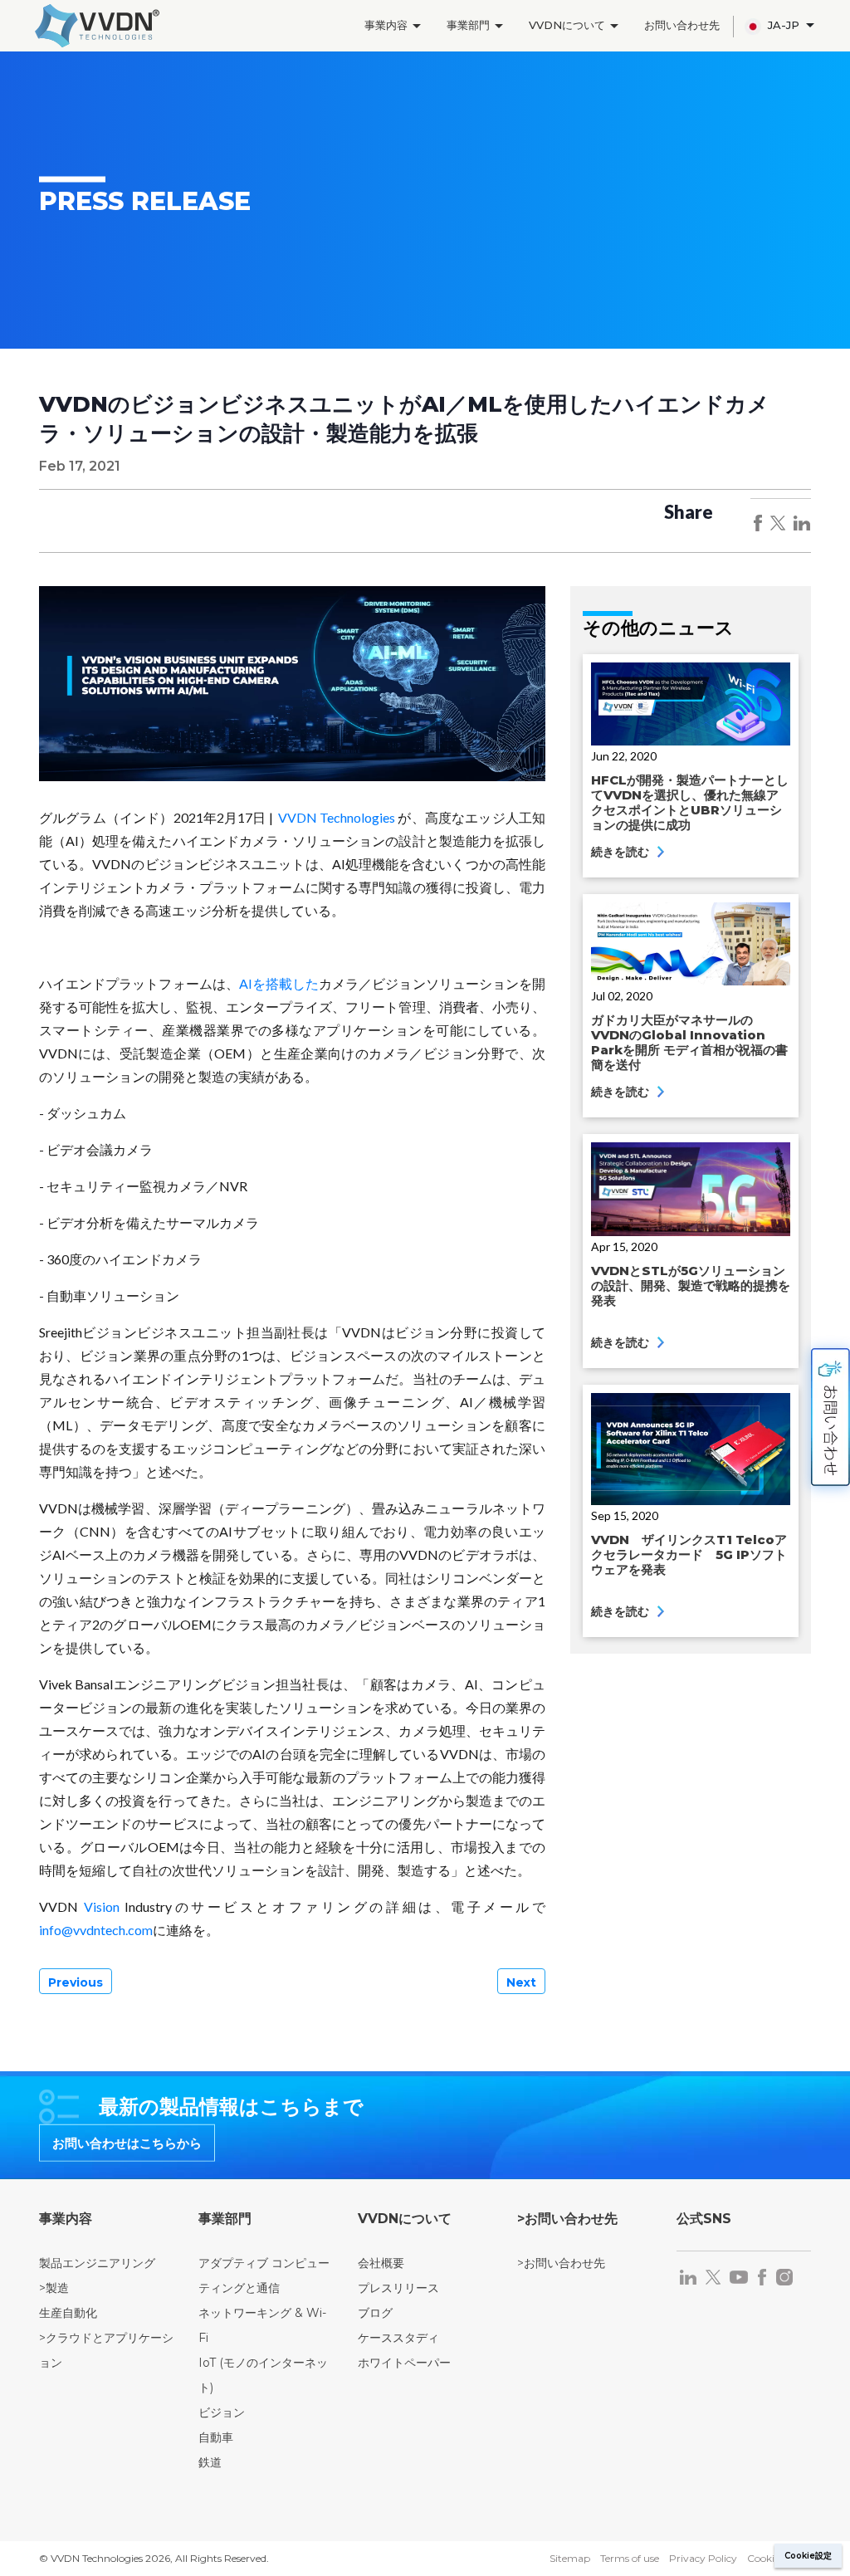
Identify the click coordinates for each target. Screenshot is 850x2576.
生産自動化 (68, 2313)
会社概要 (381, 2263)
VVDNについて (569, 25)
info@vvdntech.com (96, 1930)
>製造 (54, 2288)
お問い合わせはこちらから (127, 2143)
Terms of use (630, 2558)
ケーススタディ (398, 2338)
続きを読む (622, 852)
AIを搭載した (279, 983)
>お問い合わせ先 (561, 2263)
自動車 (216, 2437)
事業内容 (388, 25)
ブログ (375, 2313)
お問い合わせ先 (682, 25)
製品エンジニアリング (97, 2263)
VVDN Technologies (337, 817)
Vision (102, 1906)
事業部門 (470, 25)
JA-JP (785, 25)
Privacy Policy (703, 2558)
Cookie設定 (808, 2556)
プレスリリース (398, 2288)
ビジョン (222, 2412)
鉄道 (210, 2462)
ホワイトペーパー (404, 2363)
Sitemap (570, 2558)
